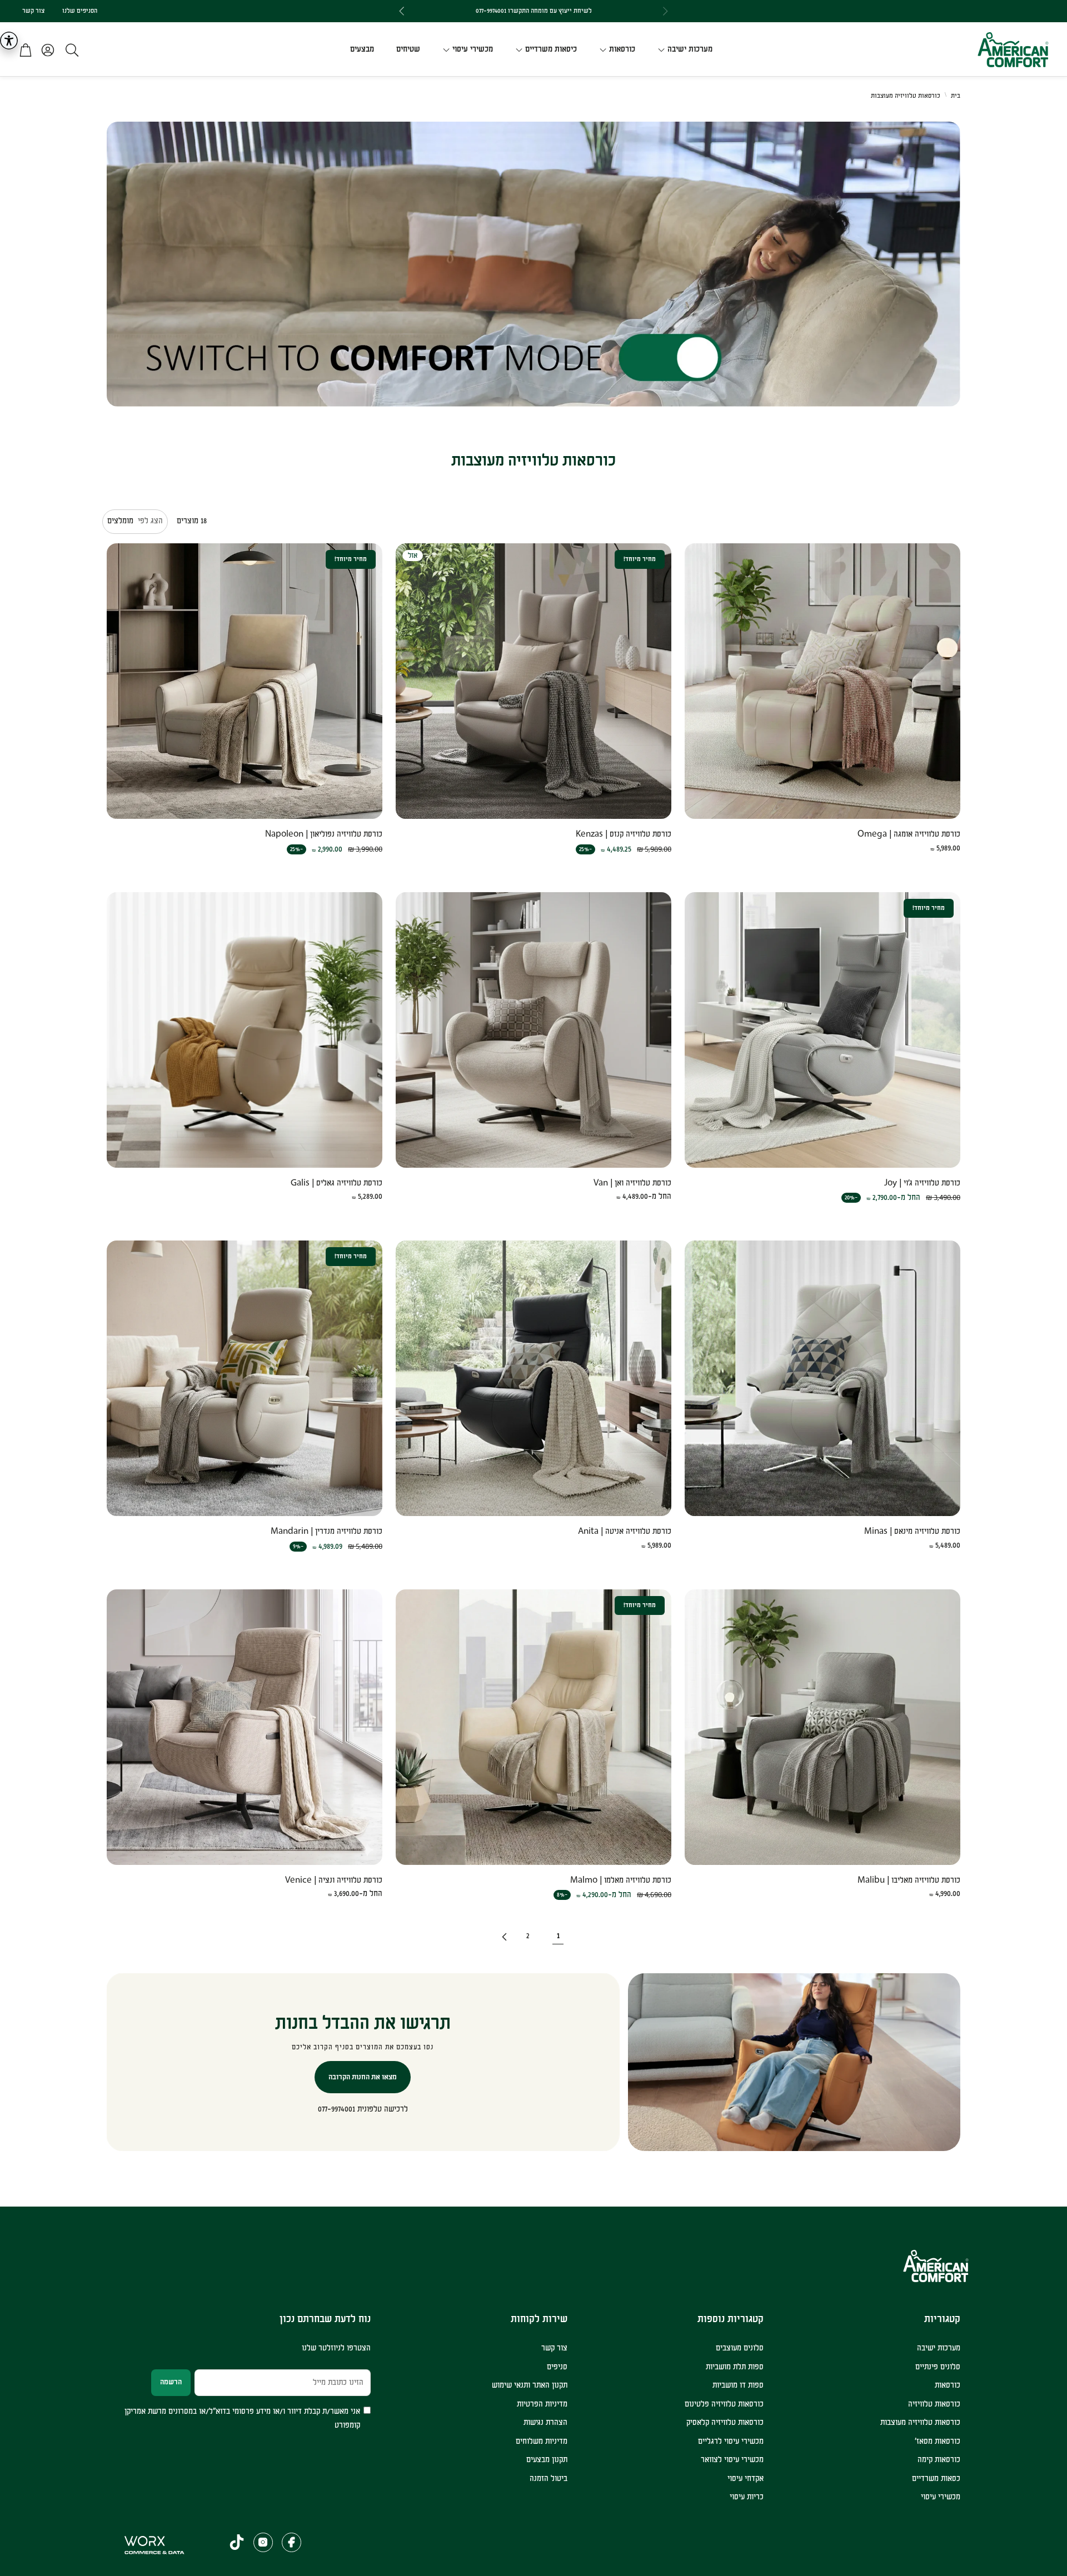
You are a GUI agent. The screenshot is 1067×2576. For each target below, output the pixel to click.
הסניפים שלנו (80, 11)
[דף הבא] (503, 1937)
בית (956, 96)
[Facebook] (291, 2542)
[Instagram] (263, 2542)
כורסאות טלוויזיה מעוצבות (906, 96)
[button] (69, 50)
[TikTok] (237, 2542)
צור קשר (33, 11)
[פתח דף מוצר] (822, 681)
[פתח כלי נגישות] (9, 41)
